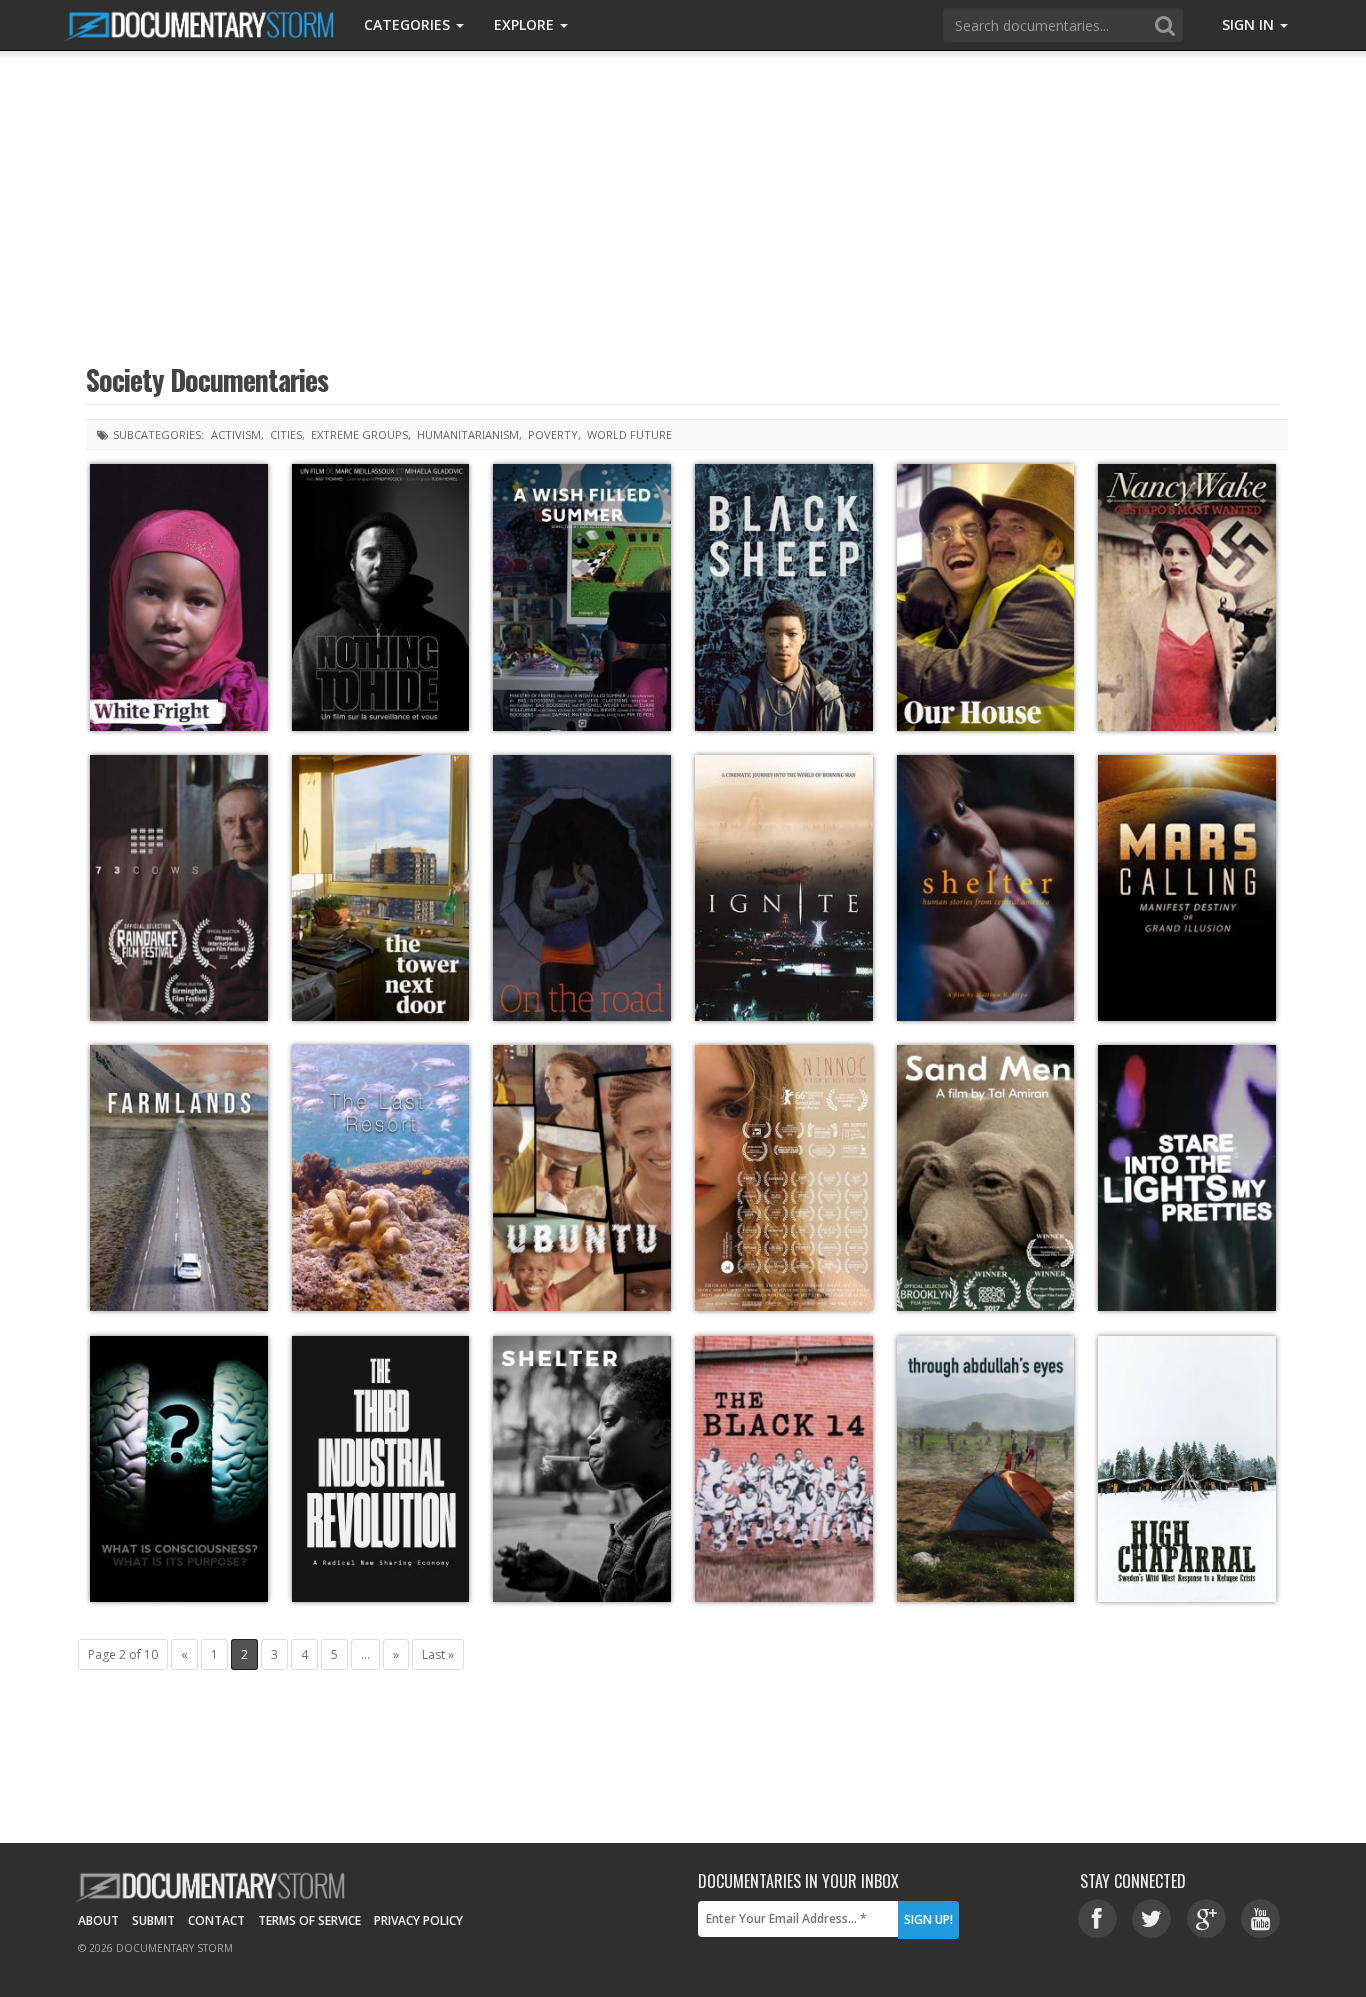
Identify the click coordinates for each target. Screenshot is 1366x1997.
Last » (438, 1654)
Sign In (1250, 24)
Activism (236, 434)
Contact (216, 1920)
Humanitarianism (468, 434)
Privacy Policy (418, 1920)
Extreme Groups (359, 434)
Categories (409, 24)
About (98, 1920)
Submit (153, 1920)
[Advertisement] (683, 205)
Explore (526, 24)
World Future (629, 434)
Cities (286, 434)
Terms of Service (309, 1920)
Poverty (553, 434)
